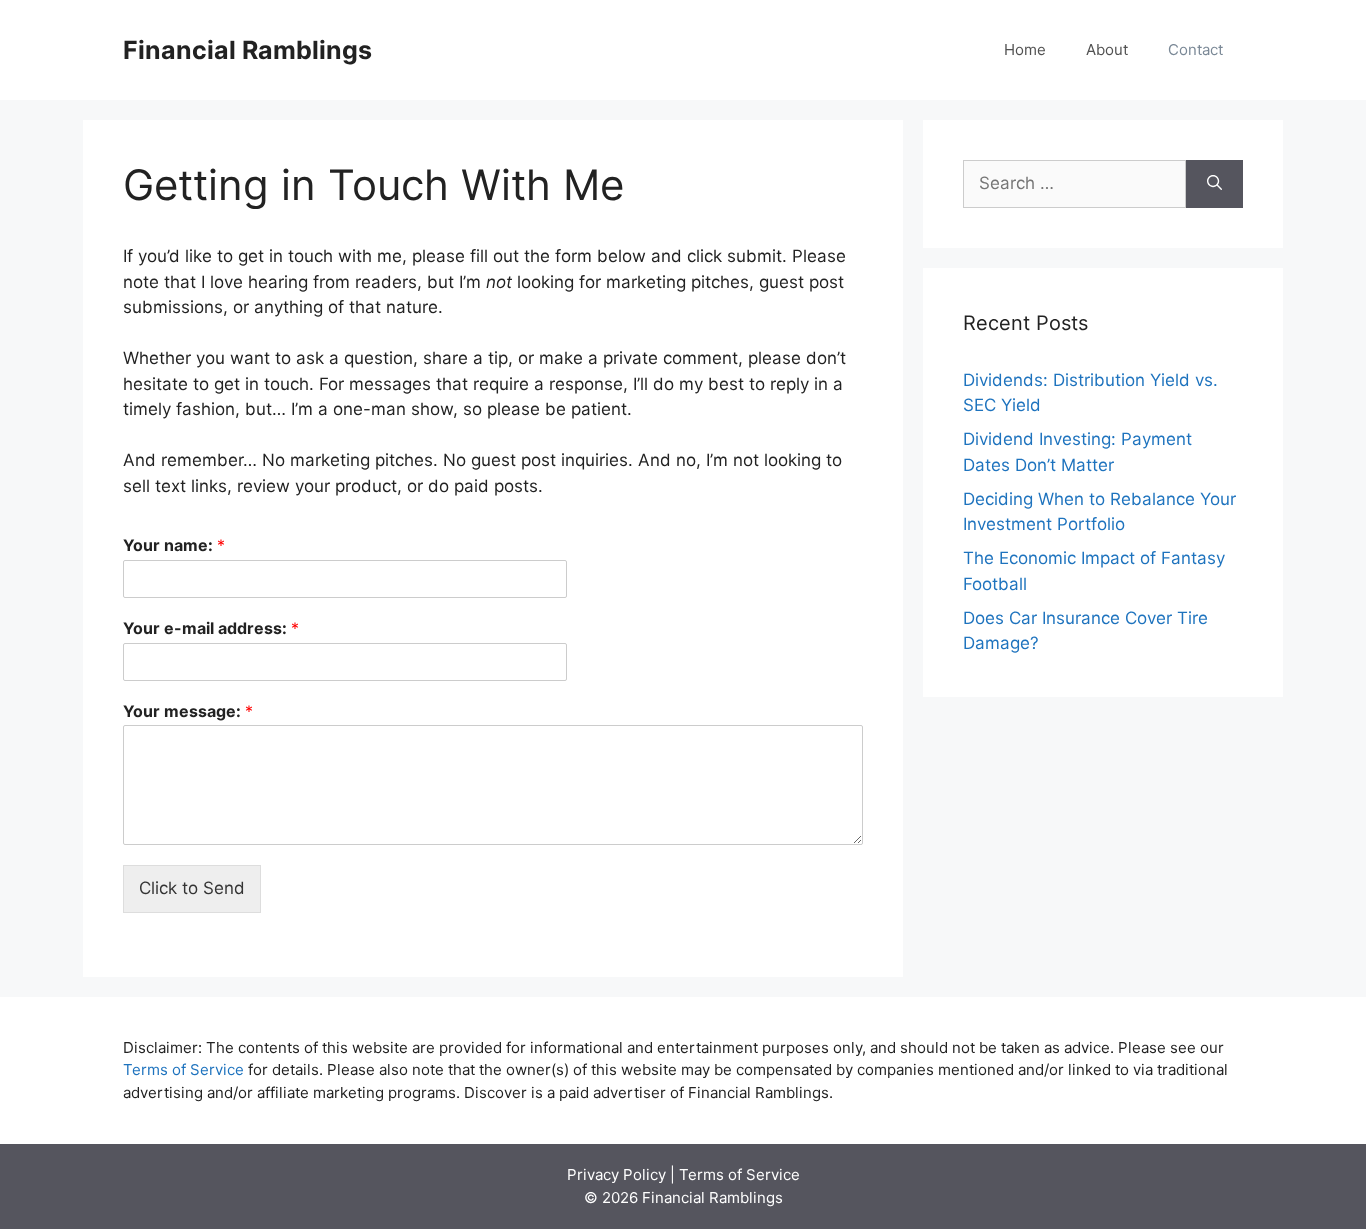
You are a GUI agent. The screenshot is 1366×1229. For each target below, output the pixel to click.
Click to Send (192, 888)
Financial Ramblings (247, 50)
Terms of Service (183, 1069)
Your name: (174, 545)
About (1107, 49)
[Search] (1214, 184)
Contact (1195, 49)
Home (1025, 49)
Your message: (188, 711)
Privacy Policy (616, 1174)
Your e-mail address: (211, 628)
